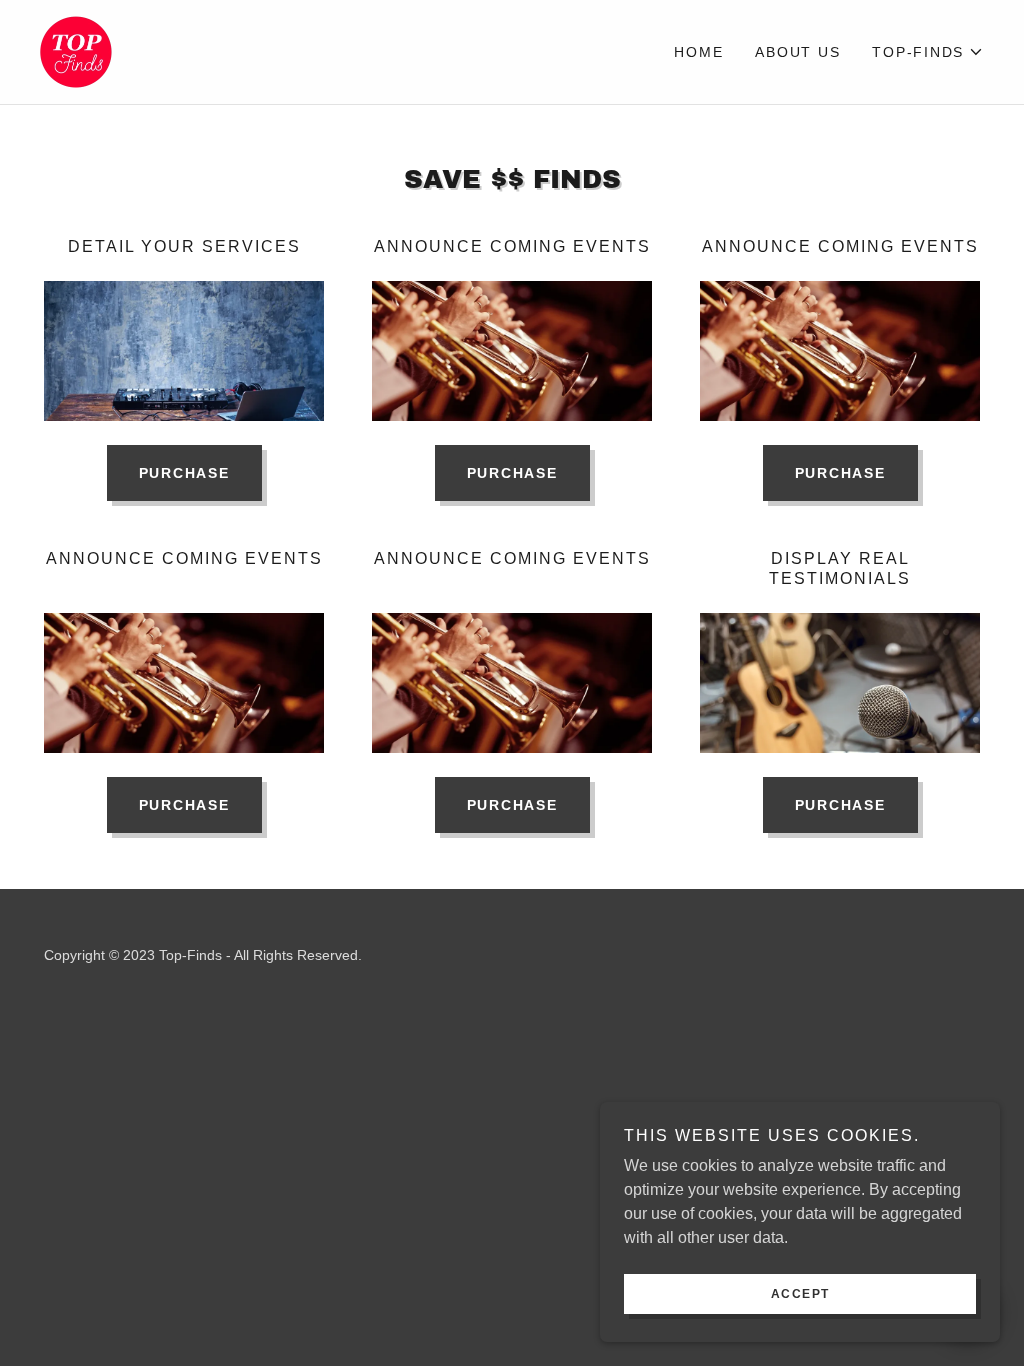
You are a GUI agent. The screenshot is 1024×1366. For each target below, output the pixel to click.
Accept (800, 1294)
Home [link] (698, 52)
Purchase (184, 473)
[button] (928, 52)
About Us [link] (797, 52)
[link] (76, 50)
